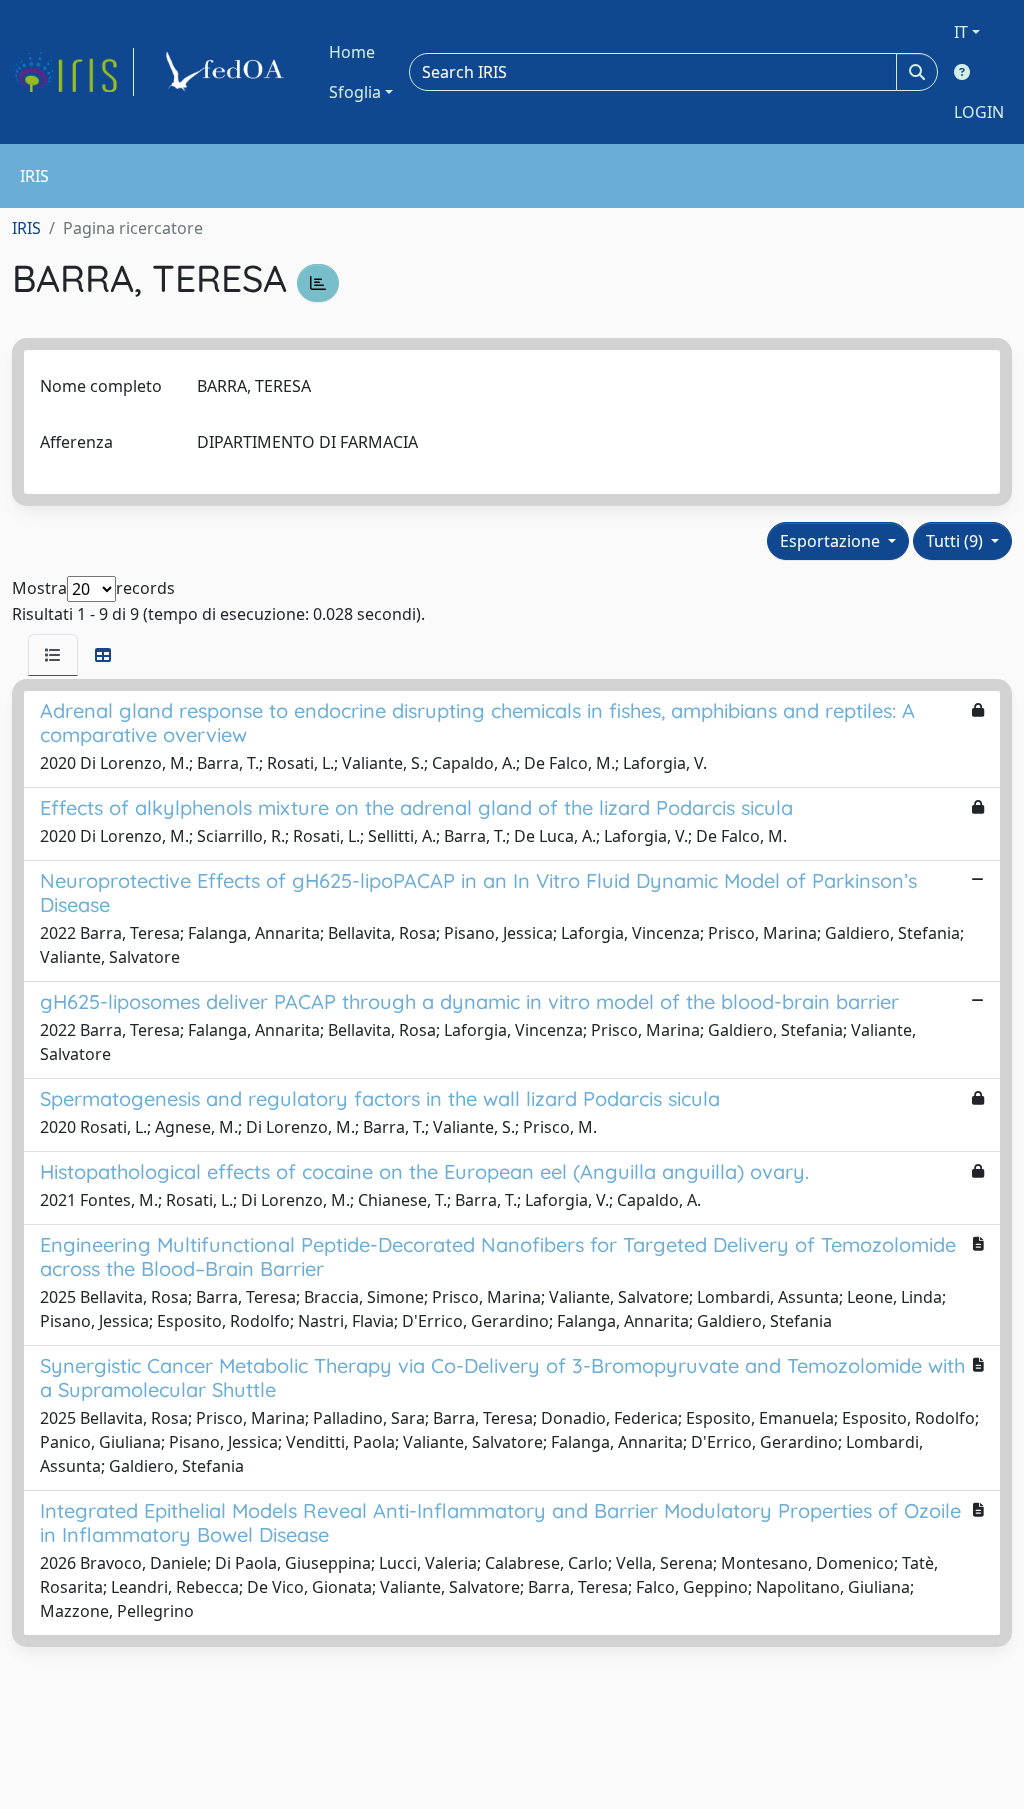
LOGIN (979, 112)
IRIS (26, 228)
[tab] (53, 655)
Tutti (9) (956, 541)
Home (352, 52)
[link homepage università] (228, 72)
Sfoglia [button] (355, 92)
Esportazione (832, 541)
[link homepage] (73, 72)
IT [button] (961, 32)
